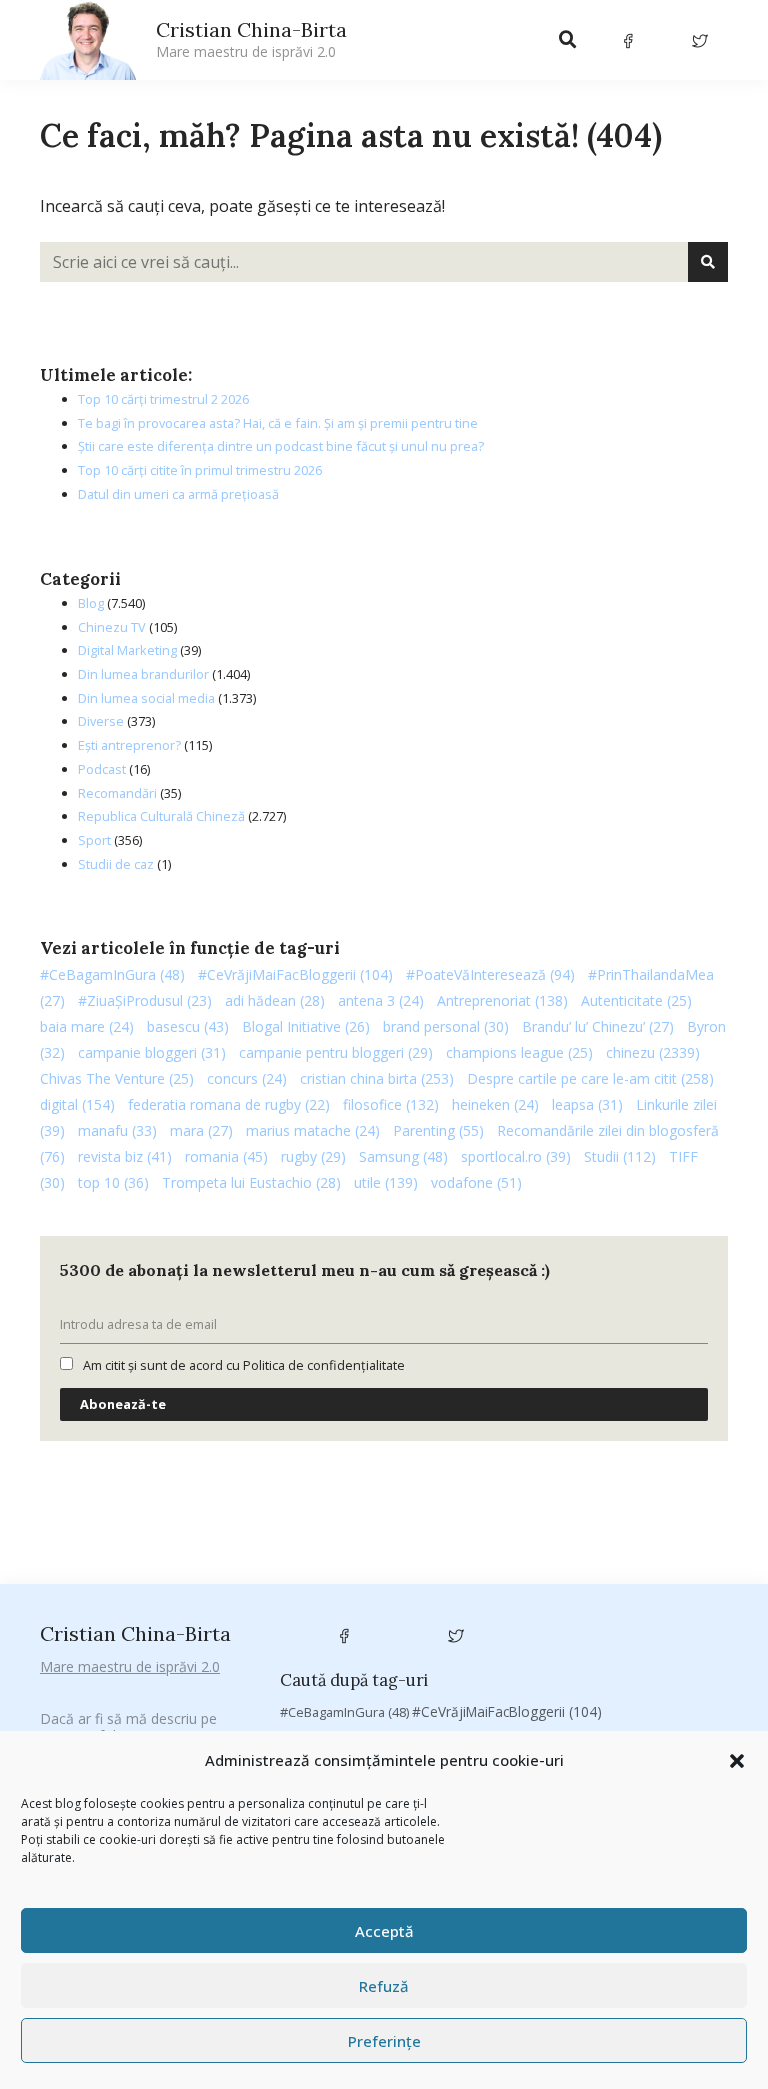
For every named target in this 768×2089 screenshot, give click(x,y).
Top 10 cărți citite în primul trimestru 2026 (200, 470)
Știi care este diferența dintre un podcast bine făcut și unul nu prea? (281, 446)
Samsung (403, 1156)
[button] (737, 1761)
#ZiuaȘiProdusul (145, 1000)
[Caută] (708, 262)
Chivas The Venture (117, 1078)
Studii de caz (116, 864)
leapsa (587, 1104)
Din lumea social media (146, 698)
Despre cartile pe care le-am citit (590, 1078)
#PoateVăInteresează (490, 974)
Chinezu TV (112, 627)
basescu (188, 1026)
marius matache (313, 1130)
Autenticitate (636, 1000)
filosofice (391, 1104)
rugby (313, 1156)
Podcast (102, 769)
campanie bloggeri (152, 1052)
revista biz (125, 1156)
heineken (495, 1104)
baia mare (87, 1026)
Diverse (101, 721)
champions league (519, 1052)
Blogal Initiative (306, 1026)
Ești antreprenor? (129, 745)
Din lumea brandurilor (143, 674)
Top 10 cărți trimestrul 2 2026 (163, 399)
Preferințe (384, 2041)
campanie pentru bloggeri (336, 1052)
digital (77, 1104)
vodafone (476, 1182)
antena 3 (381, 1000)
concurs (247, 1078)
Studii (620, 1156)
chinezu (653, 1052)
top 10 (113, 1182)
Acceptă (384, 1931)
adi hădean (275, 1000)
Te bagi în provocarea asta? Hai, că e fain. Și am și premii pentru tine (278, 423)
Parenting (438, 1130)
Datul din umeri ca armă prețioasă (178, 494)
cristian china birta (377, 1078)
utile (386, 1182)
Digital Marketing (127, 650)
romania (226, 1156)
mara (201, 1130)
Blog (91, 603)
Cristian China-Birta (251, 39)
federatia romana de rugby (229, 1104)
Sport (94, 840)
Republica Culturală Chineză (161, 816)
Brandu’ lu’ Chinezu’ (598, 1026)
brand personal (446, 1026)
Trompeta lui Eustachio (251, 1182)
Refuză (384, 1986)
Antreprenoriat (502, 1000)
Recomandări (117, 793)
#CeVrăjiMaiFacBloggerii (295, 974)
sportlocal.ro (516, 1156)
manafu (117, 1130)
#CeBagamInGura (112, 974)
